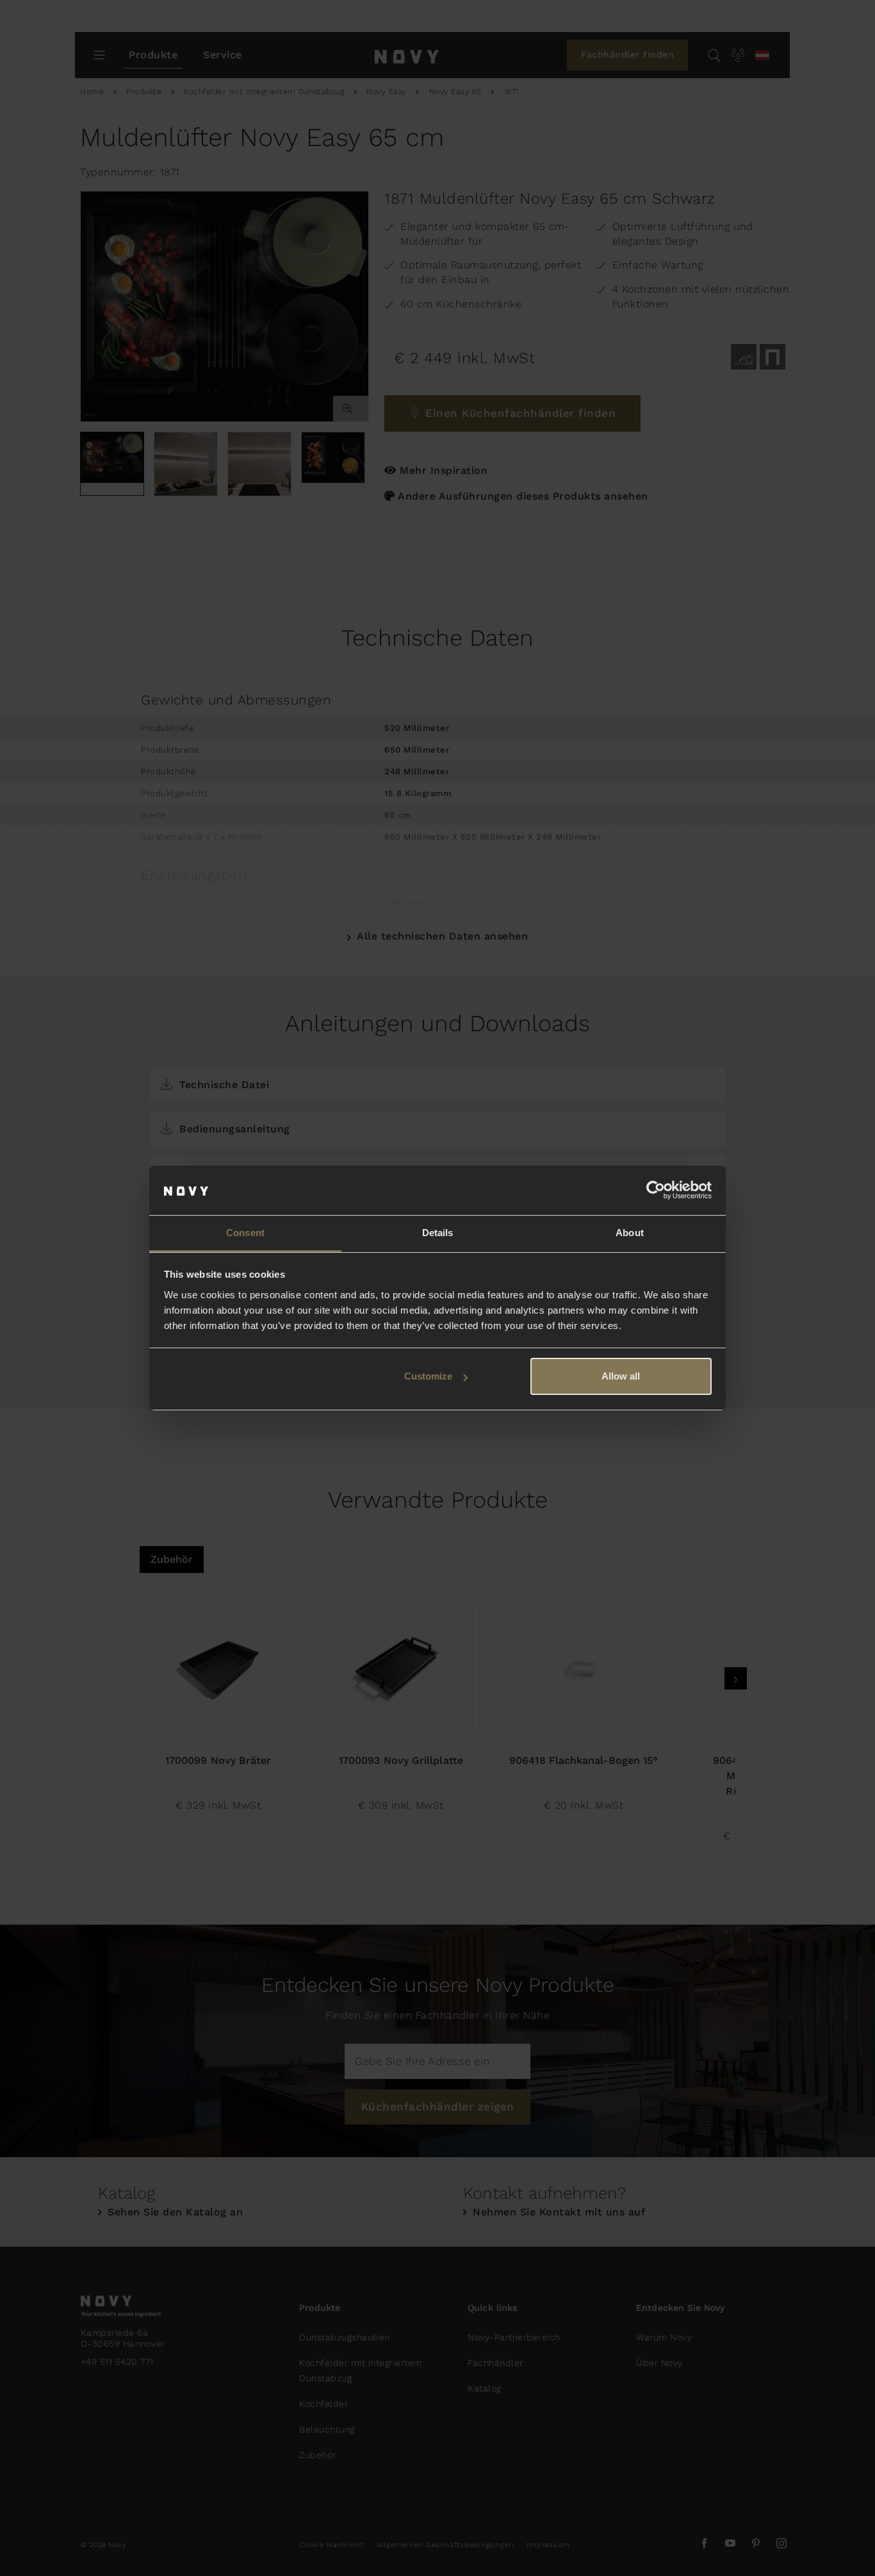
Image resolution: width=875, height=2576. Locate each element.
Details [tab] (438, 1233)
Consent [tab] (245, 1233)
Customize (428, 1376)
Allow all (621, 1376)
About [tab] (630, 1233)
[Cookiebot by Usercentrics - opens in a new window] (656, 1191)
